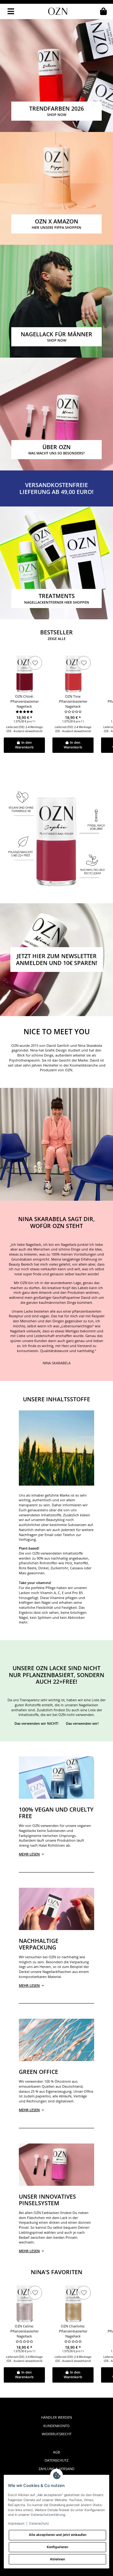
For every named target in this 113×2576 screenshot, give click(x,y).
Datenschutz (56, 2460)
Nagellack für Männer (56, 336)
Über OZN (56, 449)
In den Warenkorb (24, 745)
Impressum (16, 2524)
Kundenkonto (56, 2426)
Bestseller (56, 635)
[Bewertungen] (24, 712)
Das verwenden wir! (82, 1723)
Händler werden (56, 2417)
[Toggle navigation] (11, 11)
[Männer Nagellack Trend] (56, 301)
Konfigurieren (57, 2547)
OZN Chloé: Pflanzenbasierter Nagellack (24, 701)
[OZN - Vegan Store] (58, 11)
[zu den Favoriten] (35, 663)
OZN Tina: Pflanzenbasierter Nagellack (73, 701)
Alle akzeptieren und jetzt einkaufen (58, 2535)
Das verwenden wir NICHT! (36, 1723)
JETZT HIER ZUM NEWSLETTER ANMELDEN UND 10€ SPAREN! (57, 959)
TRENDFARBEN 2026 (56, 111)
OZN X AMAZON (56, 224)
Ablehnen (57, 2559)
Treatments (57, 598)
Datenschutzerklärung (48, 2515)
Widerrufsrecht (57, 2434)
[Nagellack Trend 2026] (56, 75)
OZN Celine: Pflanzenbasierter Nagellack (24, 2331)
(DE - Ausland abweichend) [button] (24, 731)
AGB (56, 2452)
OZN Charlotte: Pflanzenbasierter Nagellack (73, 2331)
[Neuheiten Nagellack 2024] (56, 188)
